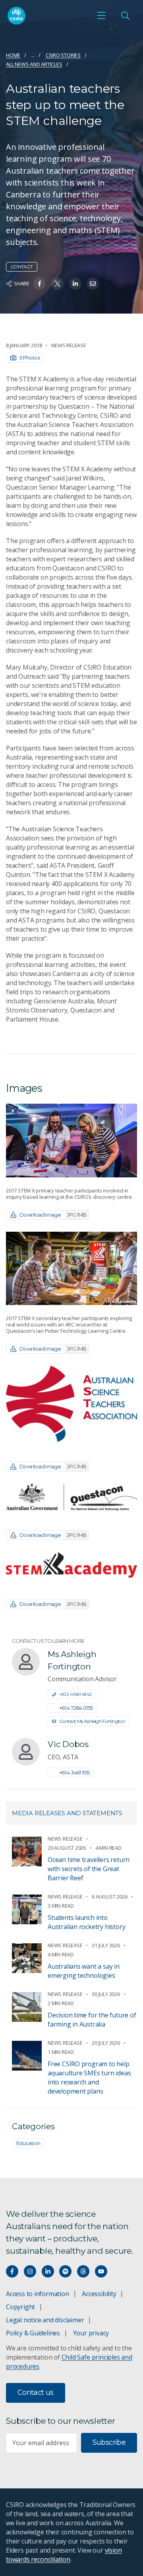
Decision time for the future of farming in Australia (92, 2020)
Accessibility (99, 2294)
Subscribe (109, 2442)
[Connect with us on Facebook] (12, 2271)
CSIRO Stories (63, 55)
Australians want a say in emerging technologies (84, 1971)
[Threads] (83, 2271)
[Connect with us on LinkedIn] (48, 2271)
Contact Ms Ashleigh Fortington (92, 1721)
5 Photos (30, 358)
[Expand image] (71, 1140)
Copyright (20, 2307)
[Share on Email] (93, 284)
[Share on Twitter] (57, 284)
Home (13, 55)
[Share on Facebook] (40, 284)
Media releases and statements (67, 1813)
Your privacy (91, 2333)
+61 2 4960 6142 (75, 1694)
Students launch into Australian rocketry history (86, 1922)
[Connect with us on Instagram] (30, 2271)
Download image (53, 1215)
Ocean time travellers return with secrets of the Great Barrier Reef (89, 1869)
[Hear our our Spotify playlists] (65, 2271)
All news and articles (34, 64)
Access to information (38, 2294)
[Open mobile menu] (101, 15)
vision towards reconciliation (64, 2555)
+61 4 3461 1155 (74, 1772)
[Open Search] (125, 15)
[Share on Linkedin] (75, 284)
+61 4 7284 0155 (76, 1708)
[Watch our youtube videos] (101, 2271)
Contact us (36, 2392)
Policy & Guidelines (33, 2333)
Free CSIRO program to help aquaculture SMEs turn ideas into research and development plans (89, 2077)
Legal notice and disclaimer (45, 2320)
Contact (22, 267)
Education (28, 2143)
